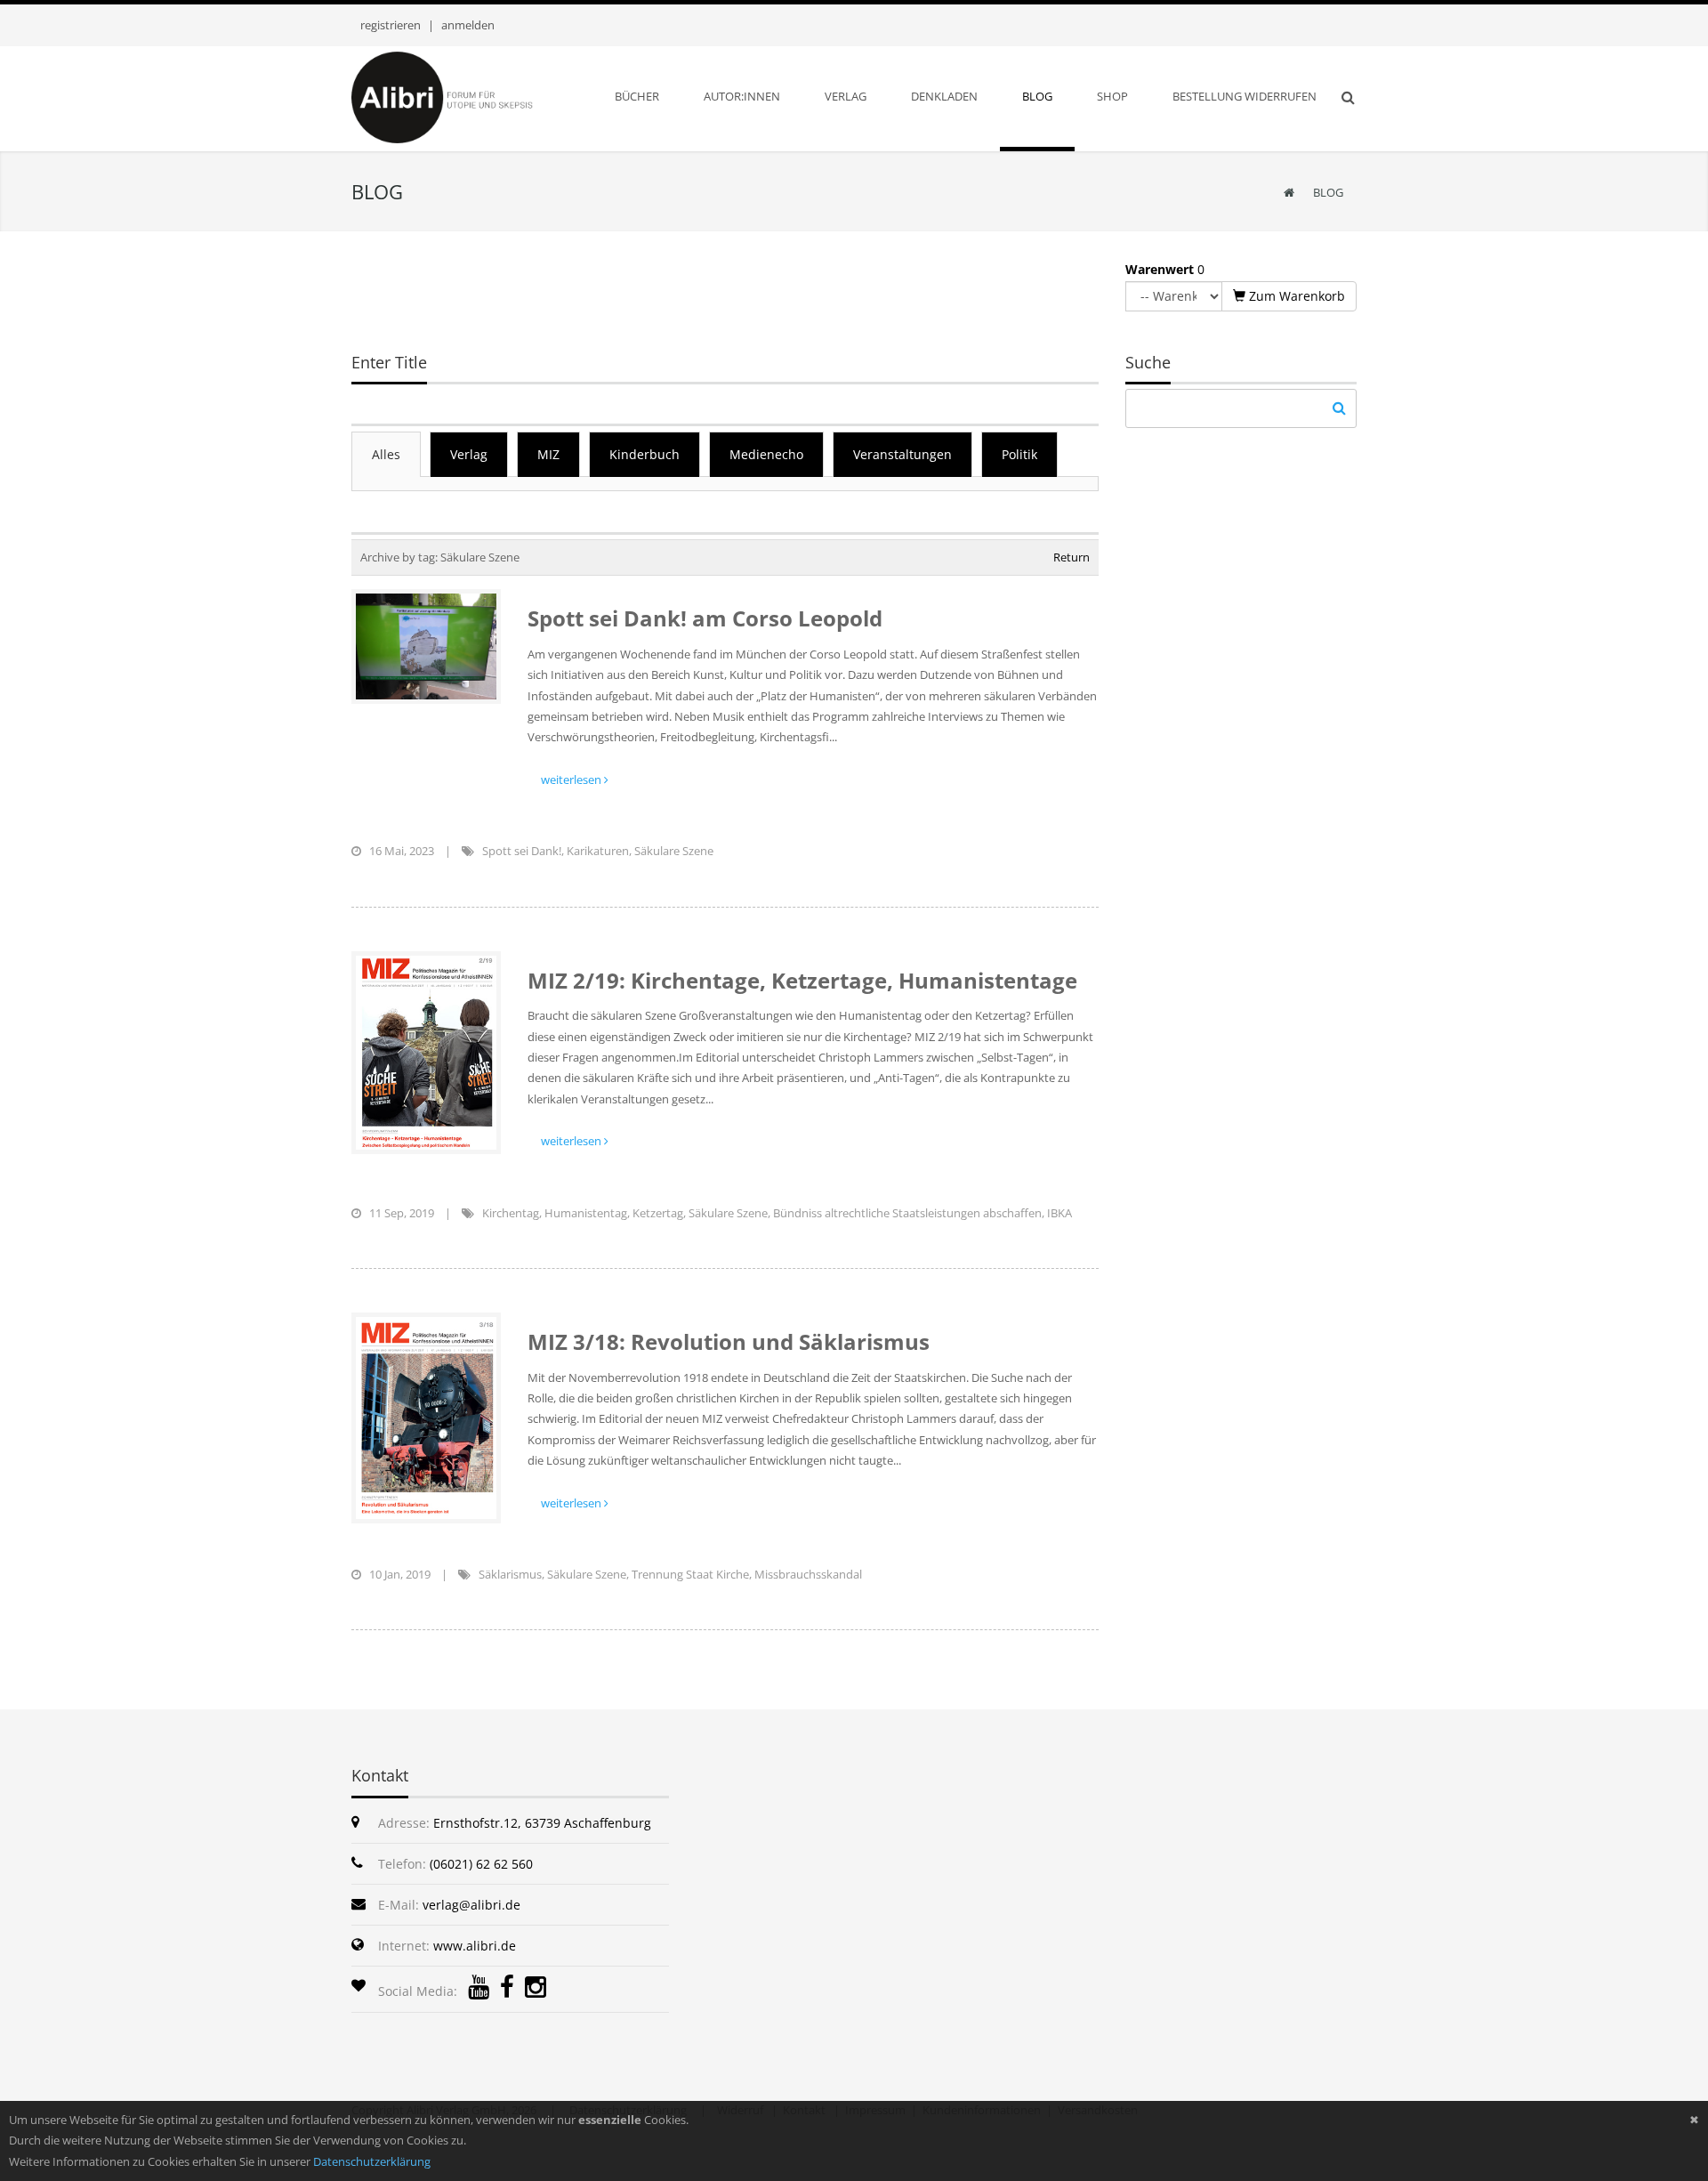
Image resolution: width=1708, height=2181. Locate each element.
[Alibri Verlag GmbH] (465, 96)
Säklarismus (510, 1574)
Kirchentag (511, 1213)
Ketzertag (658, 1213)
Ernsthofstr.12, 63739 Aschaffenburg (542, 1823)
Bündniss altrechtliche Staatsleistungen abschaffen (907, 1213)
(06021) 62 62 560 (481, 1864)
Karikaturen (598, 851)
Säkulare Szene (674, 851)
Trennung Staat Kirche (690, 1574)
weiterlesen (572, 780)
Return (1072, 557)
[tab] (386, 454)
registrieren (391, 25)
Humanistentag (586, 1213)
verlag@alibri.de (471, 1905)
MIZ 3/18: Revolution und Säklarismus (729, 1341)
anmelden (468, 25)
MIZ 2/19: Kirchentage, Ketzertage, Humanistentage (802, 980)
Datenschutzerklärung (372, 2161)
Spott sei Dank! (522, 851)
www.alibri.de (475, 1946)
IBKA (1059, 1213)
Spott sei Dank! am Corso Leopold (705, 618)
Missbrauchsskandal (808, 1574)
